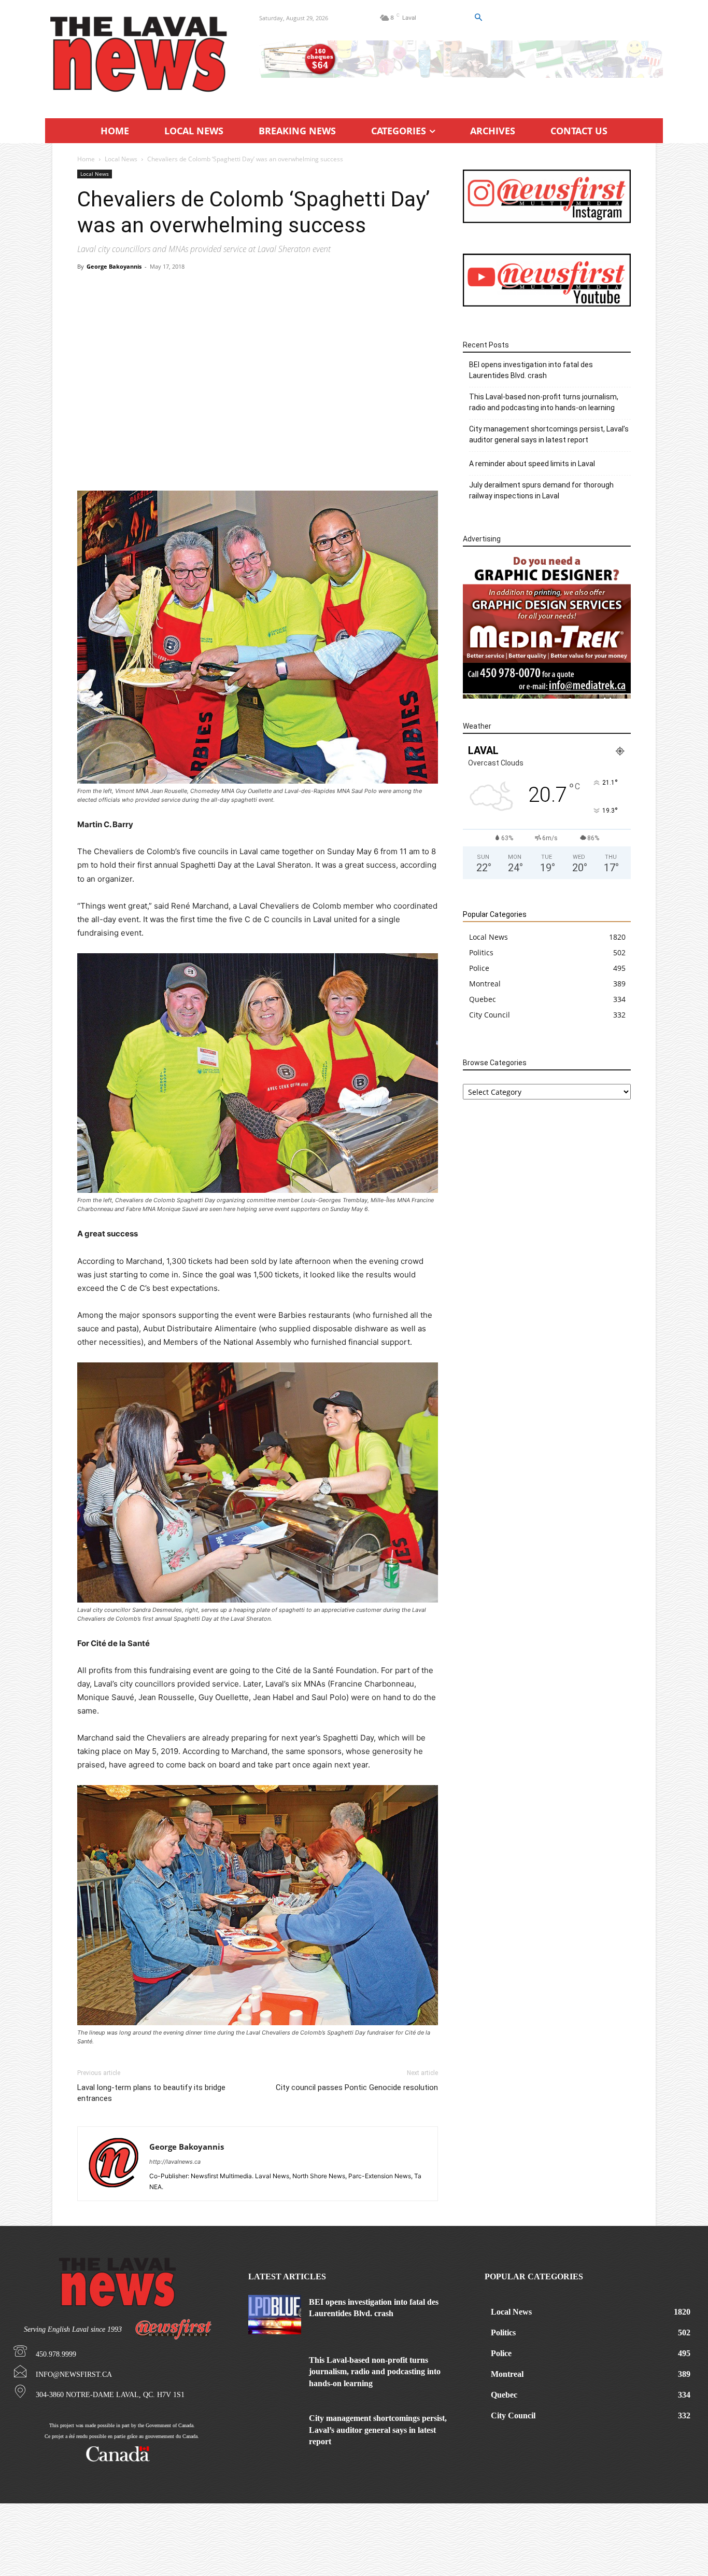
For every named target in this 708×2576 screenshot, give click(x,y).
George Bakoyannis (114, 266)
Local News (121, 159)
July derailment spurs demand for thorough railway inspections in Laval (541, 490)
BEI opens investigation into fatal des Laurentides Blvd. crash (531, 370)
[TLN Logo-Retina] (140, 54)
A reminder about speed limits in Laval (532, 464)
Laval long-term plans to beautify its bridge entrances (151, 2093)
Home (86, 159)
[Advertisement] (258, 355)
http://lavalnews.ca (175, 2162)
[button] (478, 18)
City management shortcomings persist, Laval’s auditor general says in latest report (549, 434)
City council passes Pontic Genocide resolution (357, 2087)
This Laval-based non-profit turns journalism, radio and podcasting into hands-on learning (544, 402)
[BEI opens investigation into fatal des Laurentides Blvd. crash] (275, 2315)
